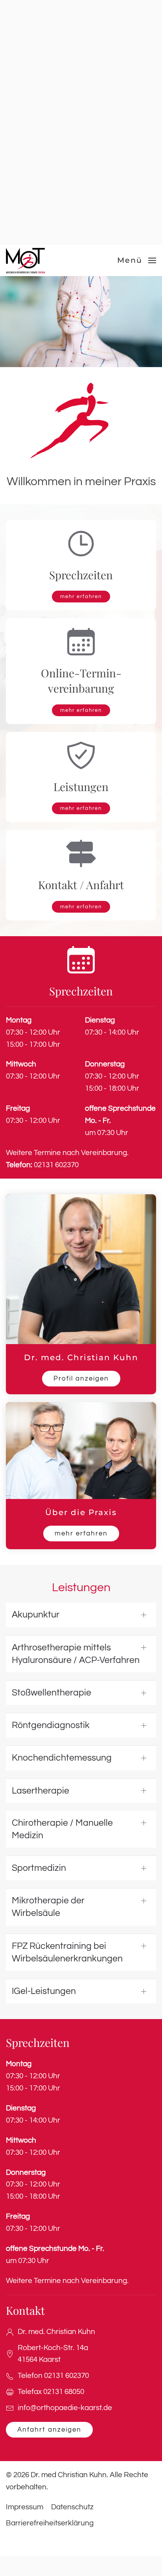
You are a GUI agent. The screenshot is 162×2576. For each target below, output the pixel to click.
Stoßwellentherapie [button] (52, 1693)
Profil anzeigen (81, 1379)
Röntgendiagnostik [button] (51, 1725)
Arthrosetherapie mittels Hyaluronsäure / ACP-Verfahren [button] (76, 1654)
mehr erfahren (81, 597)
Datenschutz (72, 2507)
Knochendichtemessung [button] (62, 1758)
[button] (137, 260)
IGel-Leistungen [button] (44, 1991)
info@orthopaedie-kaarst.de (65, 2408)
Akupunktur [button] (36, 1615)
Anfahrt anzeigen (49, 2430)
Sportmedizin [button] (39, 1868)
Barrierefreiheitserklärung (50, 2523)
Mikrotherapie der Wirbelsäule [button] (48, 1907)
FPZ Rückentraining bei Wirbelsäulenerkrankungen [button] (67, 1952)
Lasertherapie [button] (40, 1791)
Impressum (25, 2507)
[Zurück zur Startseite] (26, 260)
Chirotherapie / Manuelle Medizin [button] (62, 1829)
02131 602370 (42, 1165)
